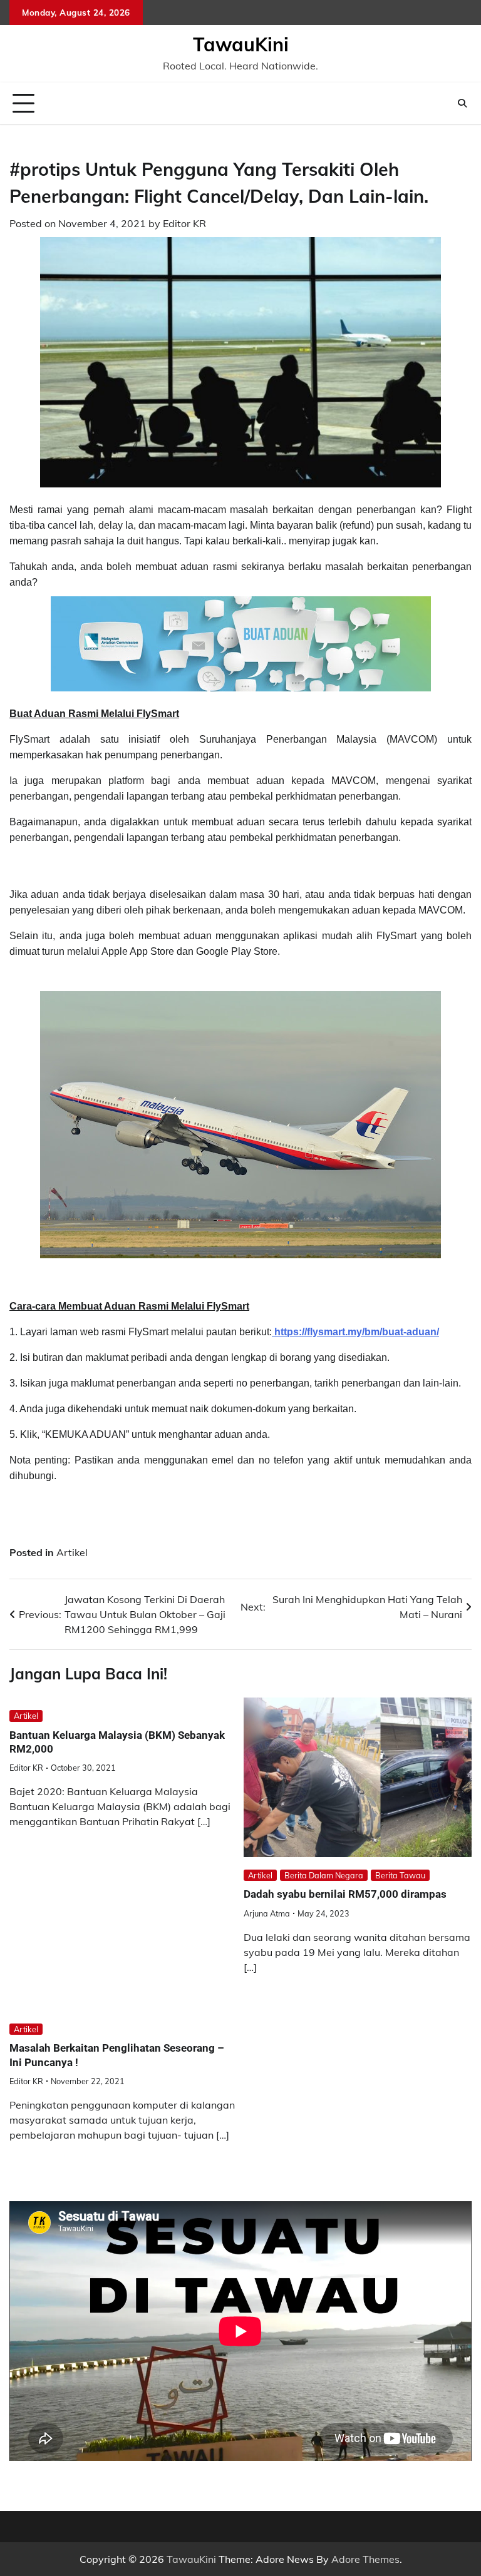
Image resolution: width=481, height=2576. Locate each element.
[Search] (462, 103)
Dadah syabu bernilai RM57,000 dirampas (345, 1894)
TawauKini (241, 44)
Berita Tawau (400, 1875)
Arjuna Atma (267, 1913)
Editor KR (184, 223)
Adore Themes (365, 2559)
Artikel (72, 1552)
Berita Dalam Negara (324, 1875)
